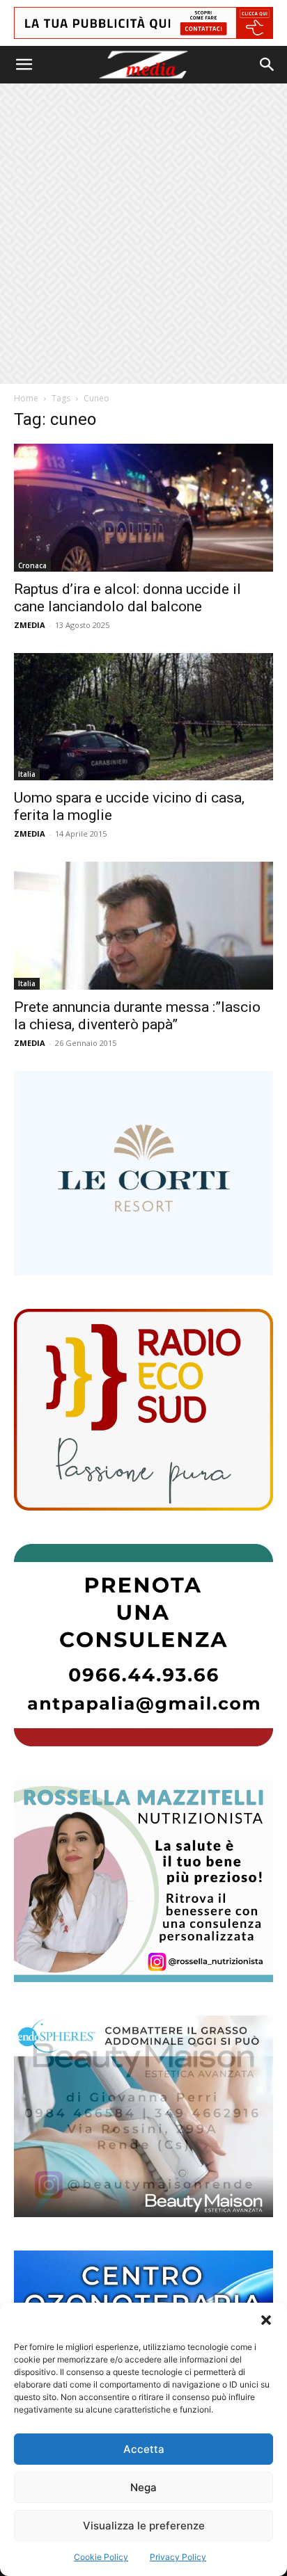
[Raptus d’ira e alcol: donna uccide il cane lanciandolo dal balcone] (143, 508)
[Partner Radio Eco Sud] (143, 1410)
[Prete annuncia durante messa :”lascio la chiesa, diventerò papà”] (143, 926)
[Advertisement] (143, 234)
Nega (143, 2487)
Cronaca (32, 565)
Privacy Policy (178, 2557)
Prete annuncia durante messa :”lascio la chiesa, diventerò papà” (137, 1016)
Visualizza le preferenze (144, 2526)
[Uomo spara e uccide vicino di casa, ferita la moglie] (143, 717)
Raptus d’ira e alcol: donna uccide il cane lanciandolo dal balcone (127, 598)
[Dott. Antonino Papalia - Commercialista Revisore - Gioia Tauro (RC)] (143, 1645)
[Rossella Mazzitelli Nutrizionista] (143, 1881)
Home (26, 398)
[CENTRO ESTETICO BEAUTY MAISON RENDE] (143, 2117)
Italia (27, 774)
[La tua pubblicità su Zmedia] (143, 23)
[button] (266, 2320)
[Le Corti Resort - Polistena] (143, 1173)
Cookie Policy (101, 2557)
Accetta (144, 2449)
